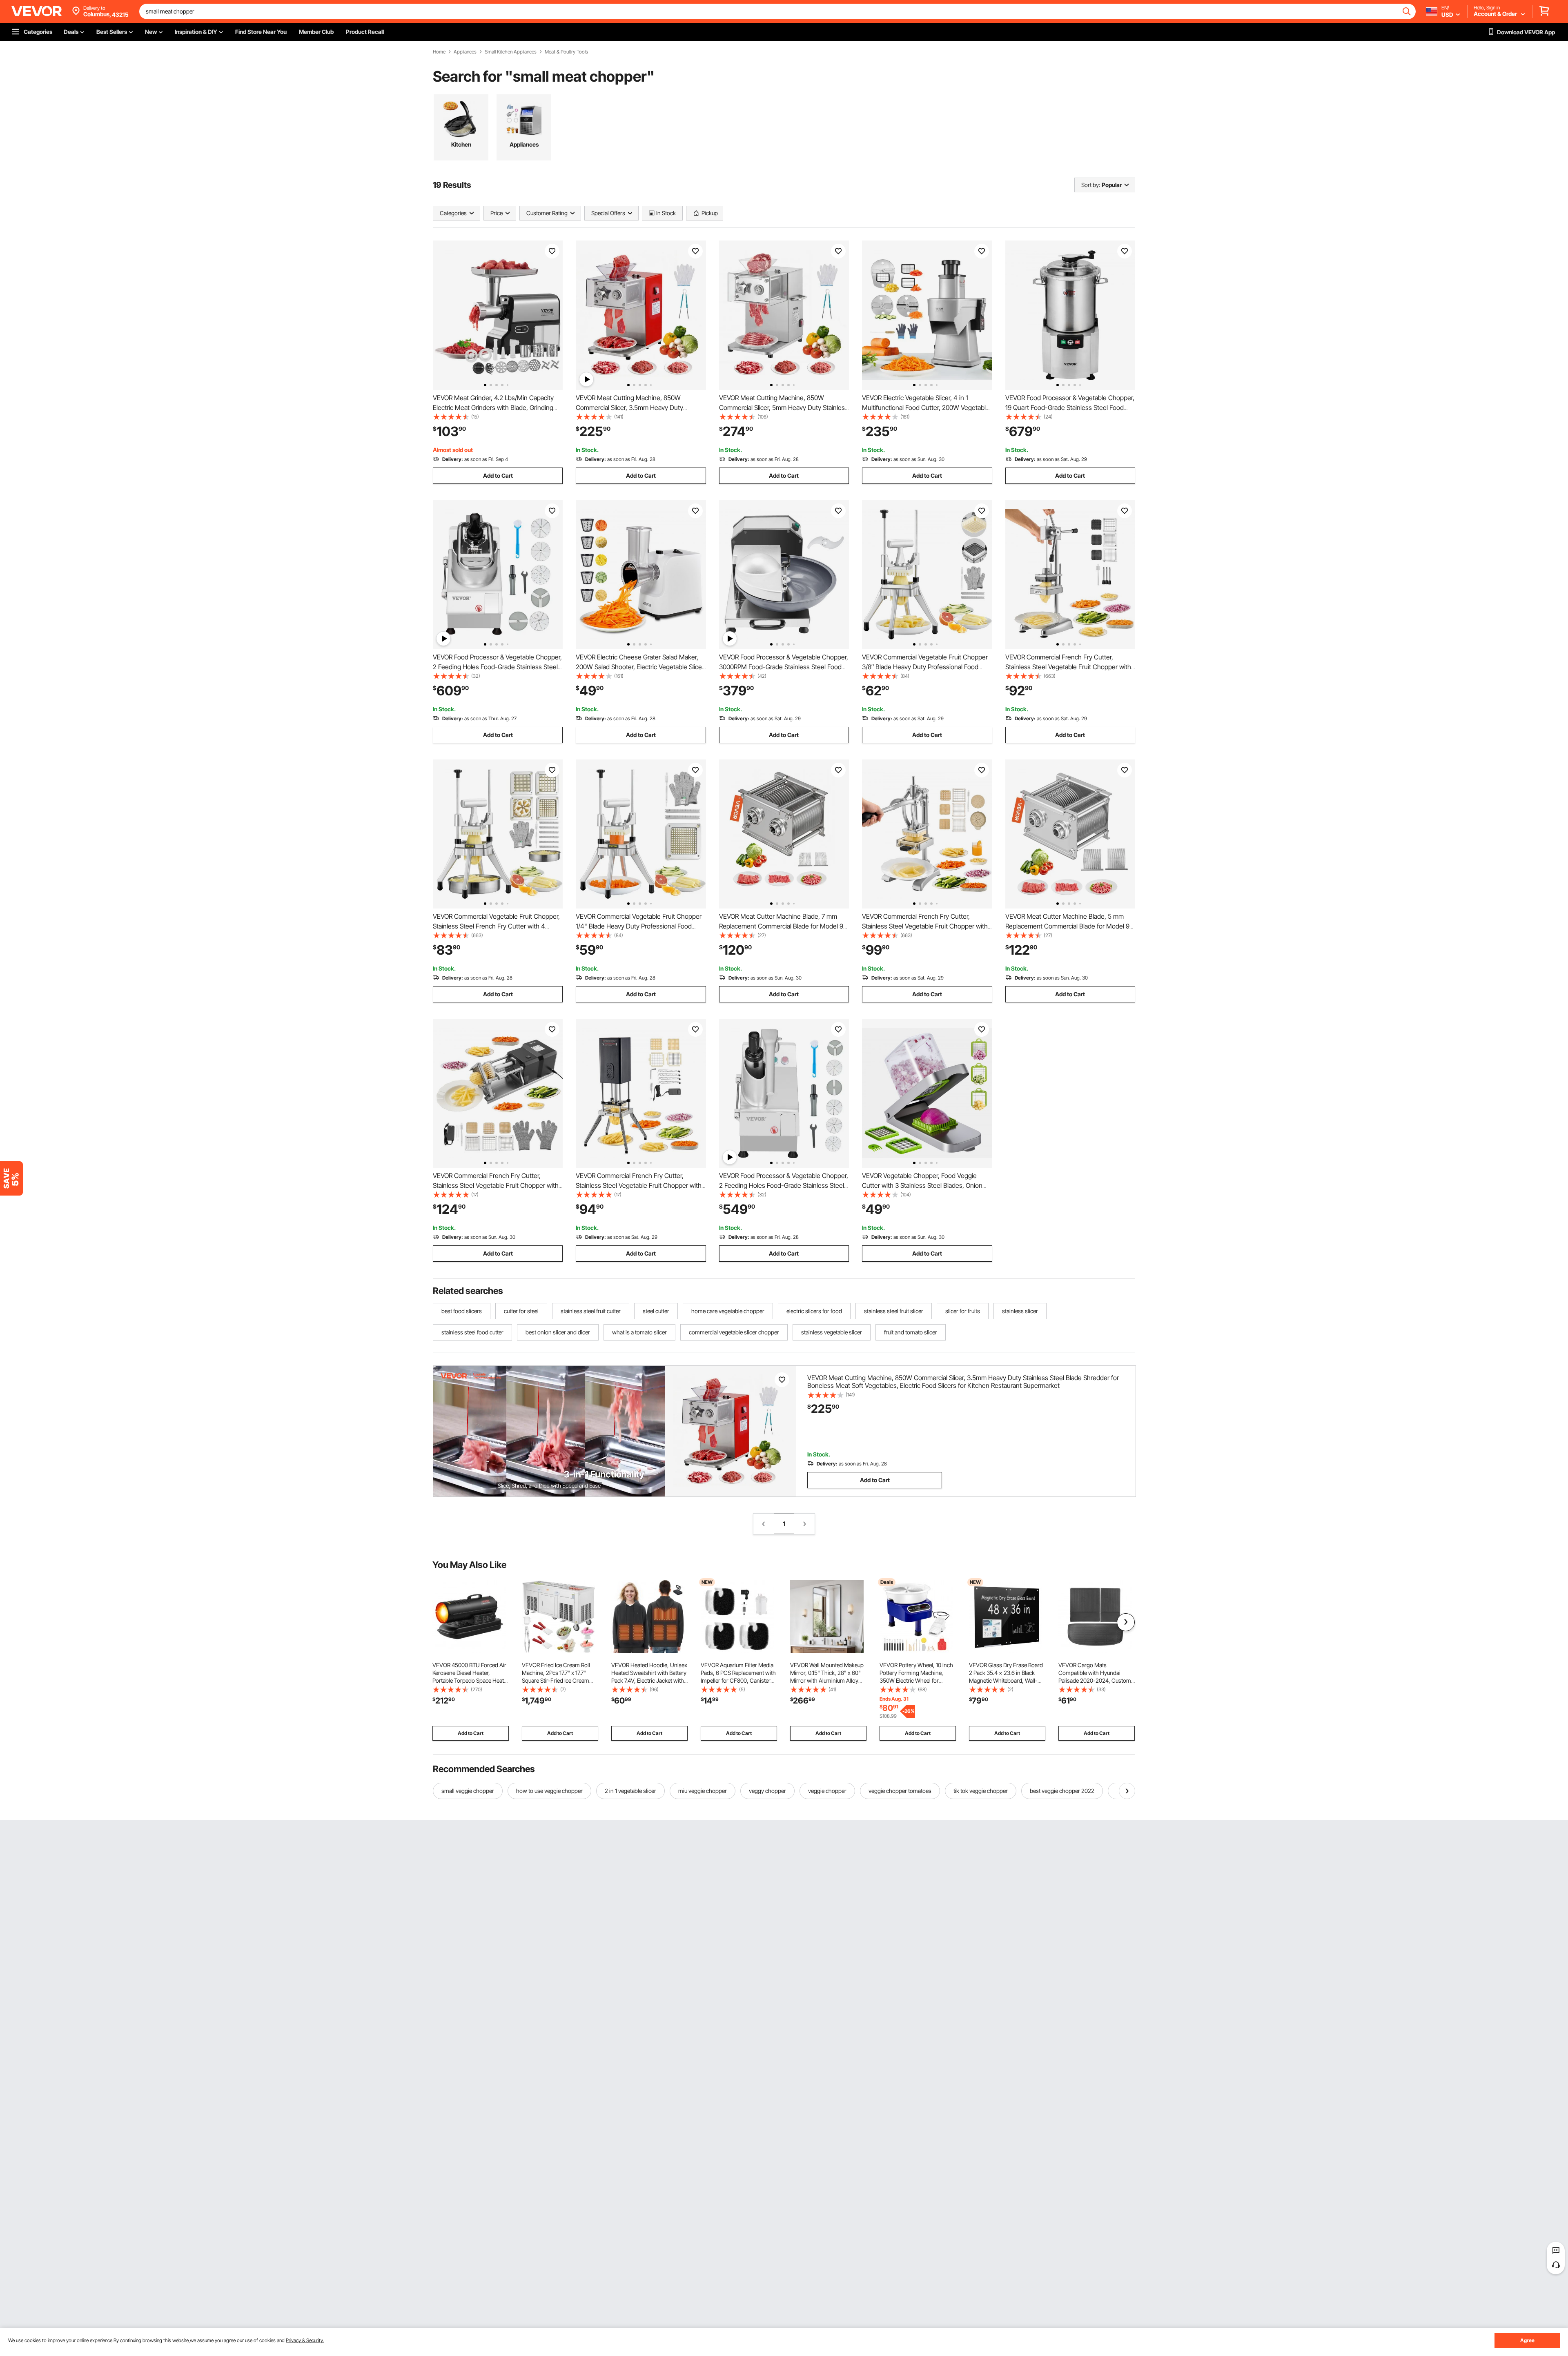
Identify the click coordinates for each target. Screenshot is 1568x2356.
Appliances (465, 52)
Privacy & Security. (305, 2340)
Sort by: (1091, 185)
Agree (1527, 2340)
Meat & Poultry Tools (566, 52)
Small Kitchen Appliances (511, 52)
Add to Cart (498, 475)
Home (439, 52)
